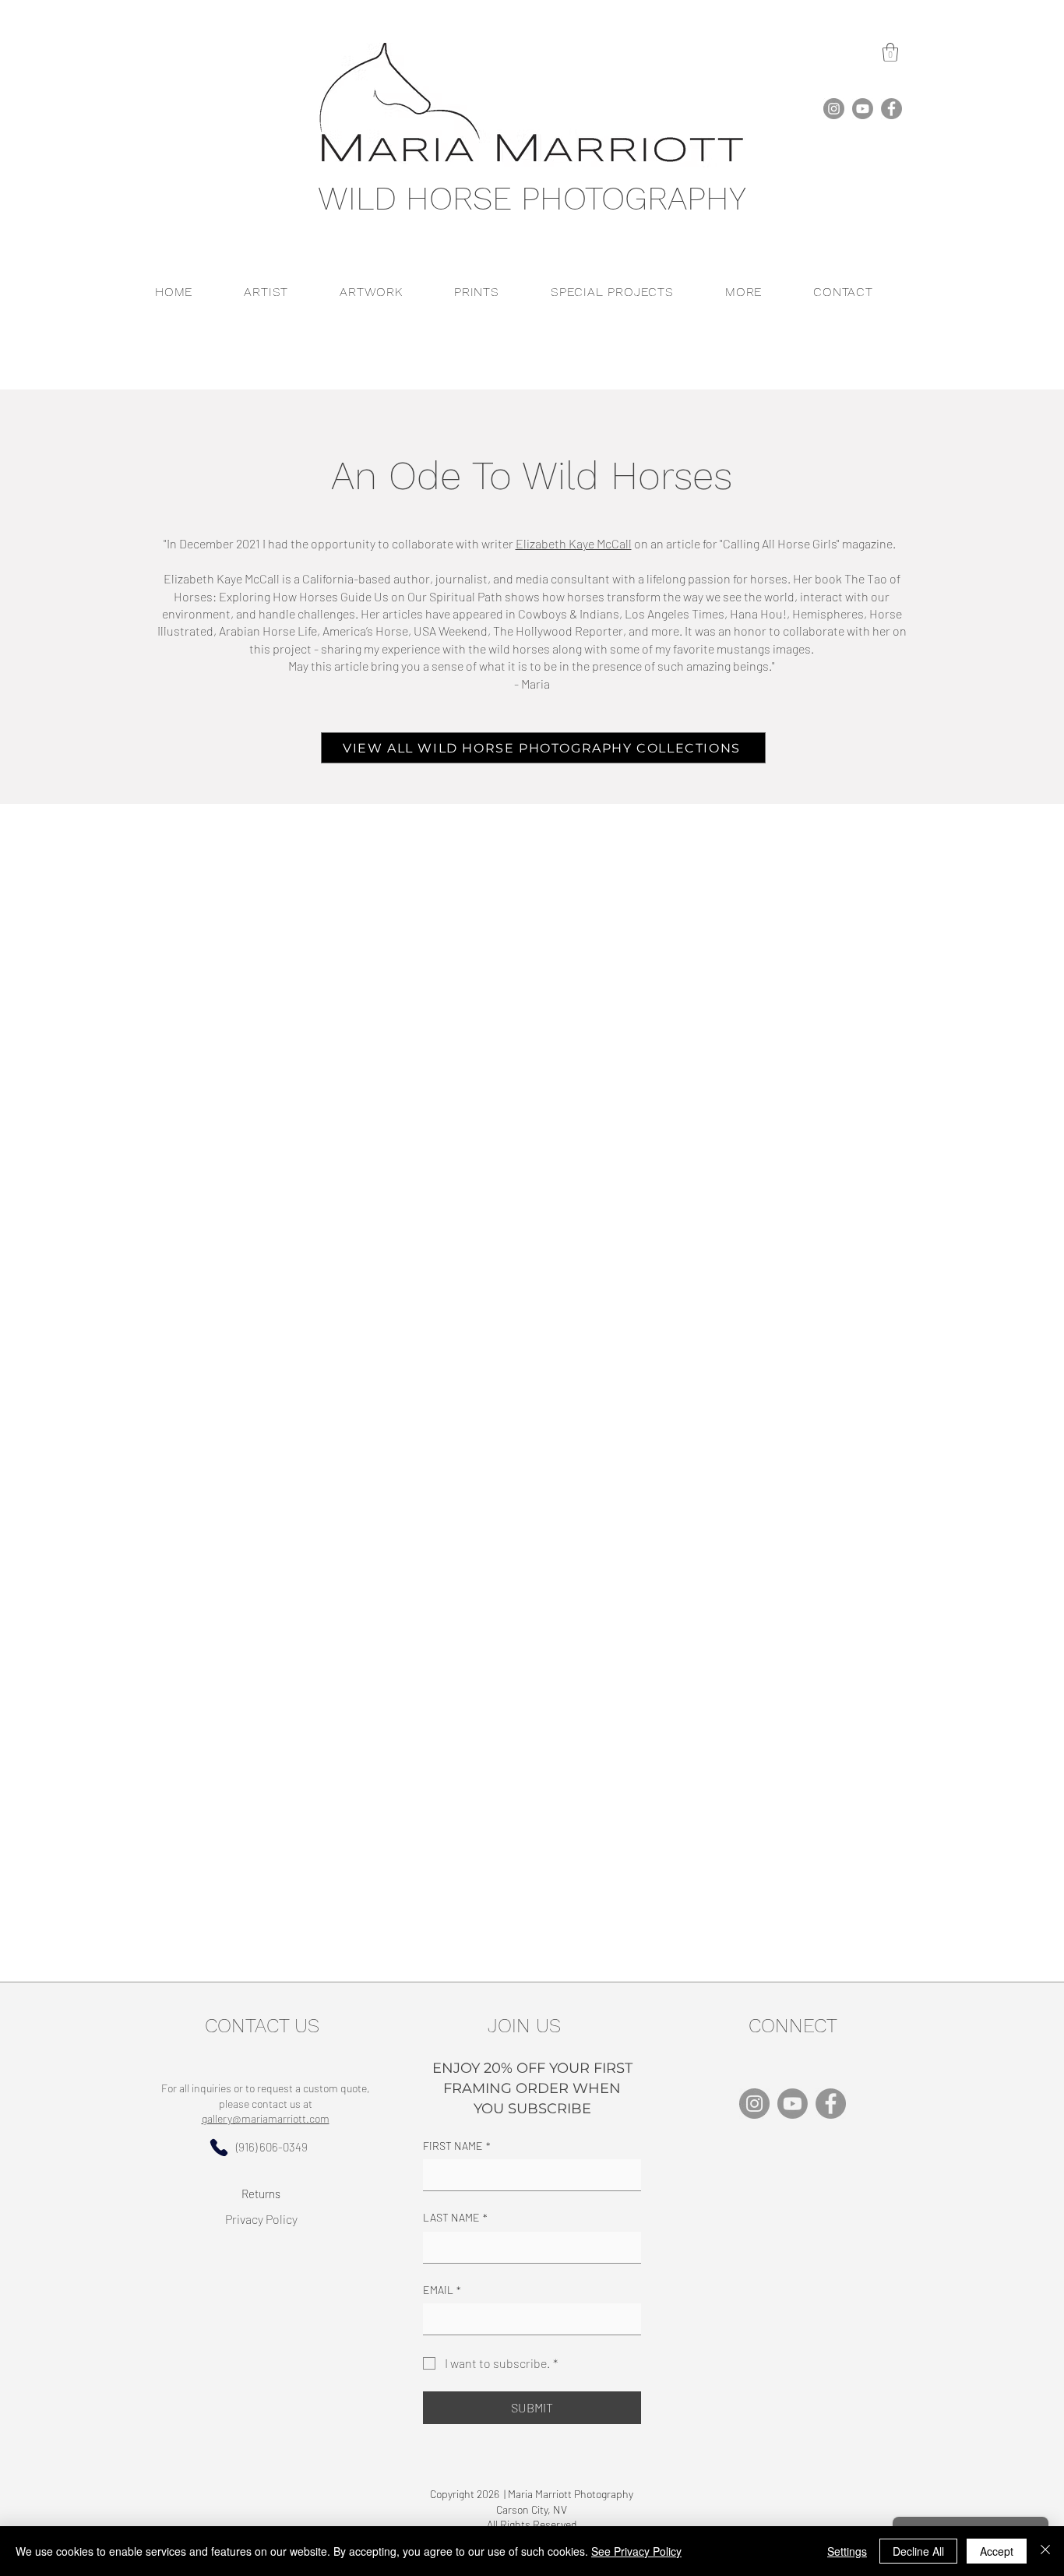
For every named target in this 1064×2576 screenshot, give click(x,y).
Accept (997, 2551)
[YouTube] (863, 109)
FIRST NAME (457, 2146)
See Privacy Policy (636, 2551)
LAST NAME (455, 2217)
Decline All (918, 2551)
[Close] (1045, 2551)
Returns (261, 2194)
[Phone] (219, 2147)
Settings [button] (847, 2551)
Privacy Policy (261, 2219)
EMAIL (442, 2290)
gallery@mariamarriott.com (266, 2118)
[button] (890, 52)
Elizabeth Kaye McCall (574, 543)
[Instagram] (834, 109)
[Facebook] (891, 109)
